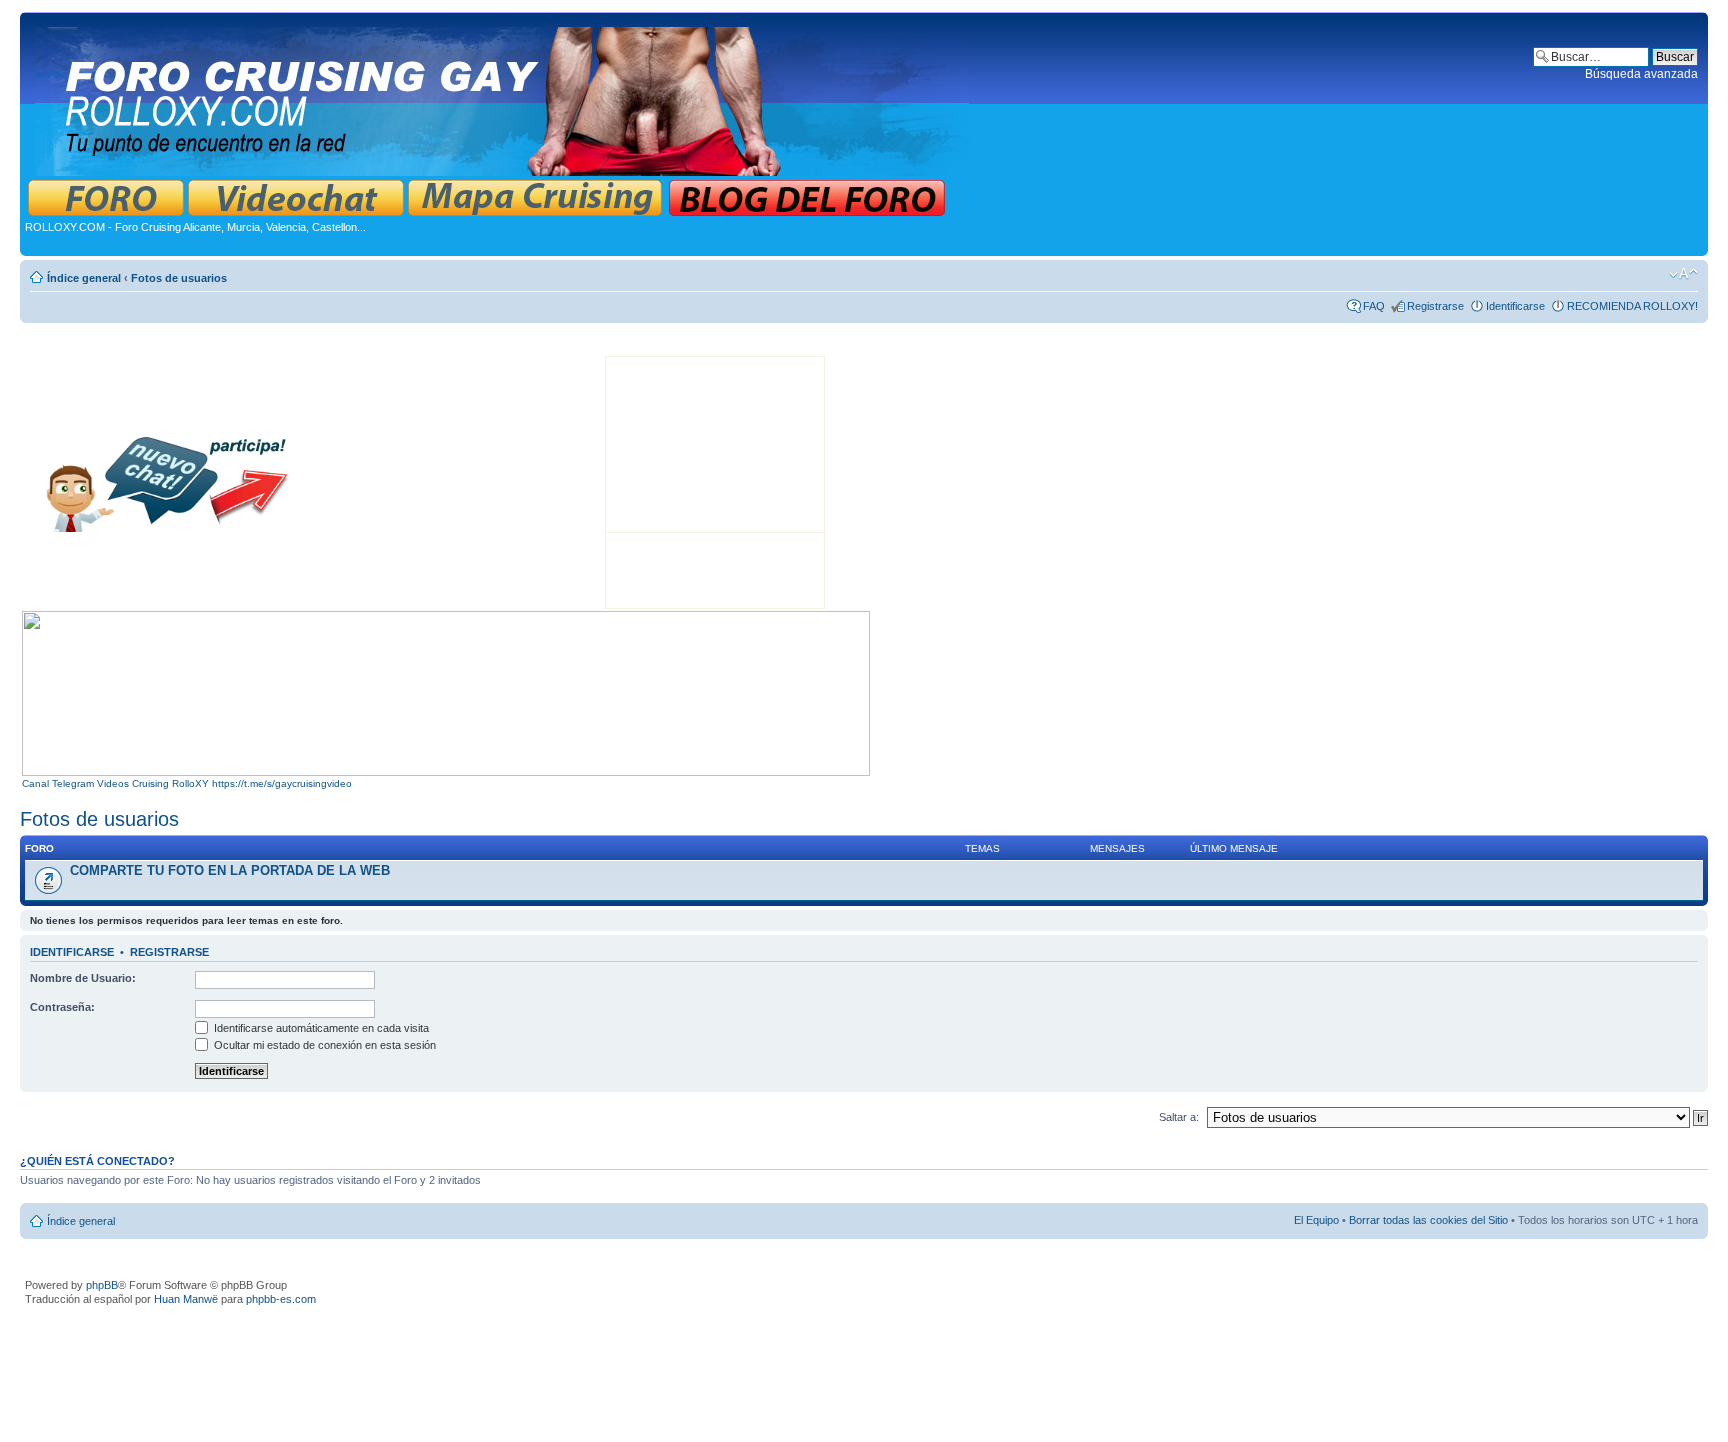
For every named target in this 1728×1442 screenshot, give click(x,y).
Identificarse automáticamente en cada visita (320, 1028)
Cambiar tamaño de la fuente (1683, 274)
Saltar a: (1179, 1117)
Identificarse (1515, 306)
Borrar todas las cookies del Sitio (1428, 1220)
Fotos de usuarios (179, 278)
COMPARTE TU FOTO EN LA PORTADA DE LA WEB (230, 870)
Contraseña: (62, 1007)
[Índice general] (503, 97)
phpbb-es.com (281, 1299)
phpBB (102, 1285)
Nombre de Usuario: (83, 978)
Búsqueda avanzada (1641, 74)
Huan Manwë (186, 1299)
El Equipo (1316, 1220)
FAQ (1374, 306)
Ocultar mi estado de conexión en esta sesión (323, 1045)
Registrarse (1435, 306)
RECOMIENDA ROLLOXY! (1632, 306)
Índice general (84, 278)
